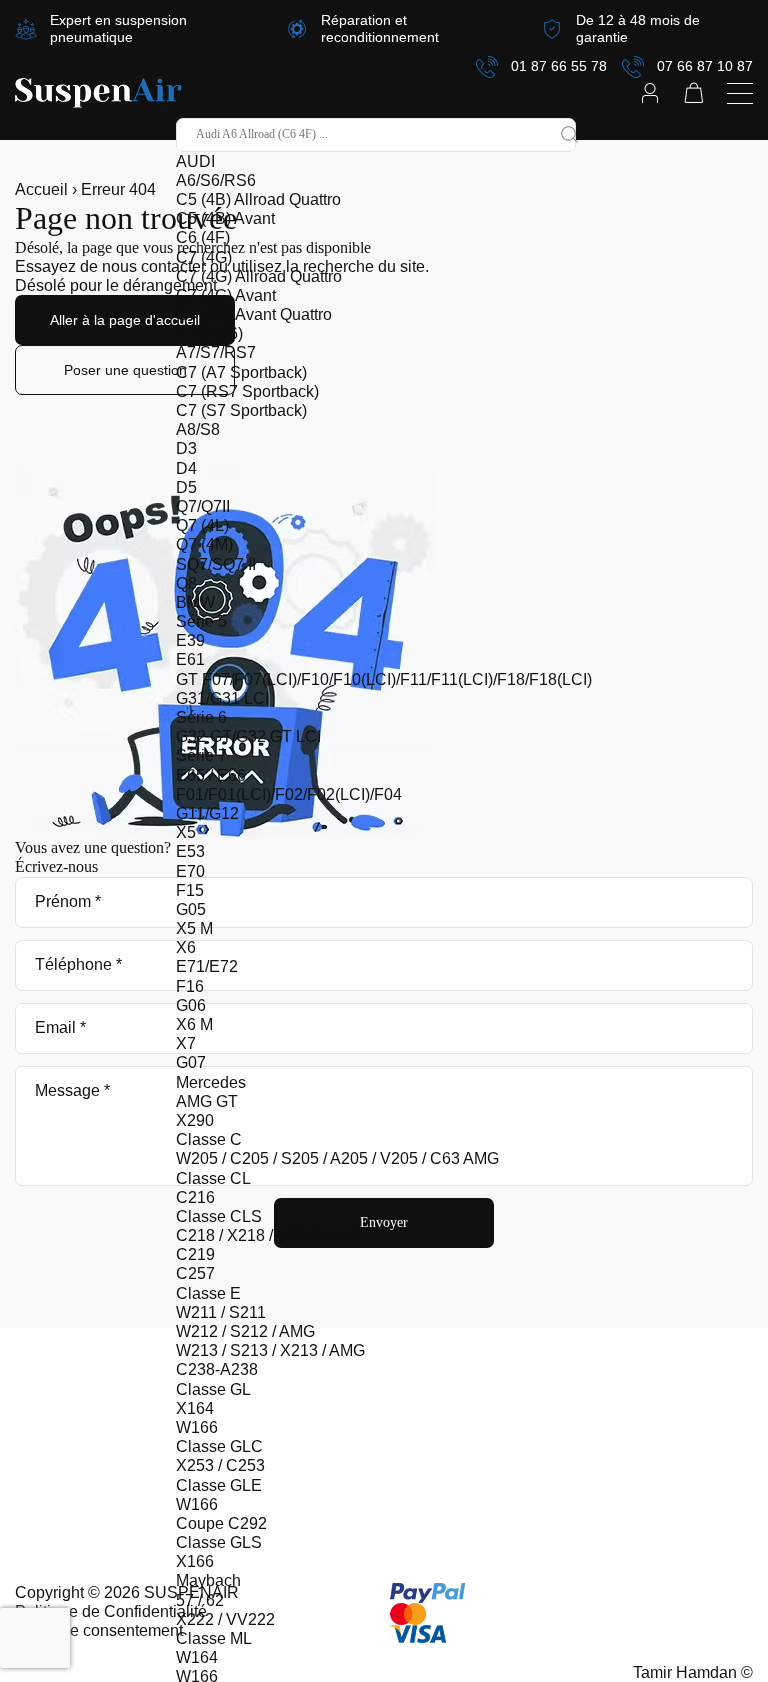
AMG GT (207, 1101)
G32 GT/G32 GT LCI (248, 736)
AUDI (195, 161)
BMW (195, 602)
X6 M (194, 1024)
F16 (190, 986)
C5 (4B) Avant (225, 218)
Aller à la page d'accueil (125, 320)
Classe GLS (219, 1542)
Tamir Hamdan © (693, 1672)
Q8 (186, 583)
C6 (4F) (203, 237)
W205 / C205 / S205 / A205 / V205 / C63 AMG (337, 1158)
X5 (186, 832)
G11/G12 (207, 813)
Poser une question (125, 370)
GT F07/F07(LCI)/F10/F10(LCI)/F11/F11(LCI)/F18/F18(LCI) (384, 679)
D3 (186, 448)
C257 (195, 1273)
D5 (186, 487)
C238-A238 (217, 1369)
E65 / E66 (211, 775)
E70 (190, 871)
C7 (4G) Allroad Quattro (259, 276)
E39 (190, 640)
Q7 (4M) (204, 544)
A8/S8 (198, 429)
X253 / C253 (220, 1465)
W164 (197, 1657)
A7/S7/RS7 (216, 352)
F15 (190, 890)
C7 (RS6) (209, 333)
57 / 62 (200, 1600)
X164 (195, 1408)
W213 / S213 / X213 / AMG (270, 1350)
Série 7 (201, 755)
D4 (186, 468)
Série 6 (201, 717)
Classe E (208, 1293)
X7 (186, 1043)
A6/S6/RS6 (216, 180)
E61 (190, 659)
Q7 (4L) (202, 525)
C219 (195, 1254)
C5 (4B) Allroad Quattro (258, 199)
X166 (195, 1561)
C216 (195, 1197)
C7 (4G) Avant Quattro (254, 314)
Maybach (208, 1580)
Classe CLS (219, 1216)
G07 (191, 1062)
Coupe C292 (221, 1523)
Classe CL (213, 1178)
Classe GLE (219, 1485)
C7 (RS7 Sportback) (247, 391)
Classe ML (214, 1638)
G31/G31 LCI (222, 698)
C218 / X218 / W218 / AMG (271, 1235)
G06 (191, 1005)
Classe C (209, 1139)
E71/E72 (207, 966)
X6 (186, 947)
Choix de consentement (99, 1630)
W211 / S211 (221, 1312)
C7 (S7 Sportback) (241, 410)
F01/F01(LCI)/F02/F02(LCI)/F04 (289, 794)
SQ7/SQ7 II (216, 564)
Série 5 (201, 621)
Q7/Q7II (203, 506)
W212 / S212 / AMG (245, 1331)
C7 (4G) (204, 257)
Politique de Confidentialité (111, 1611)
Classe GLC (219, 1446)
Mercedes (211, 1082)
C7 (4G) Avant (226, 295)
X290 (195, 1120)
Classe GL (213, 1389)
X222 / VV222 (225, 1619)
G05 (191, 909)
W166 (197, 1427)
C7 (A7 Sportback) (241, 372)
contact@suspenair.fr (89, 1376)
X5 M (194, 928)
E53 (190, 851)
